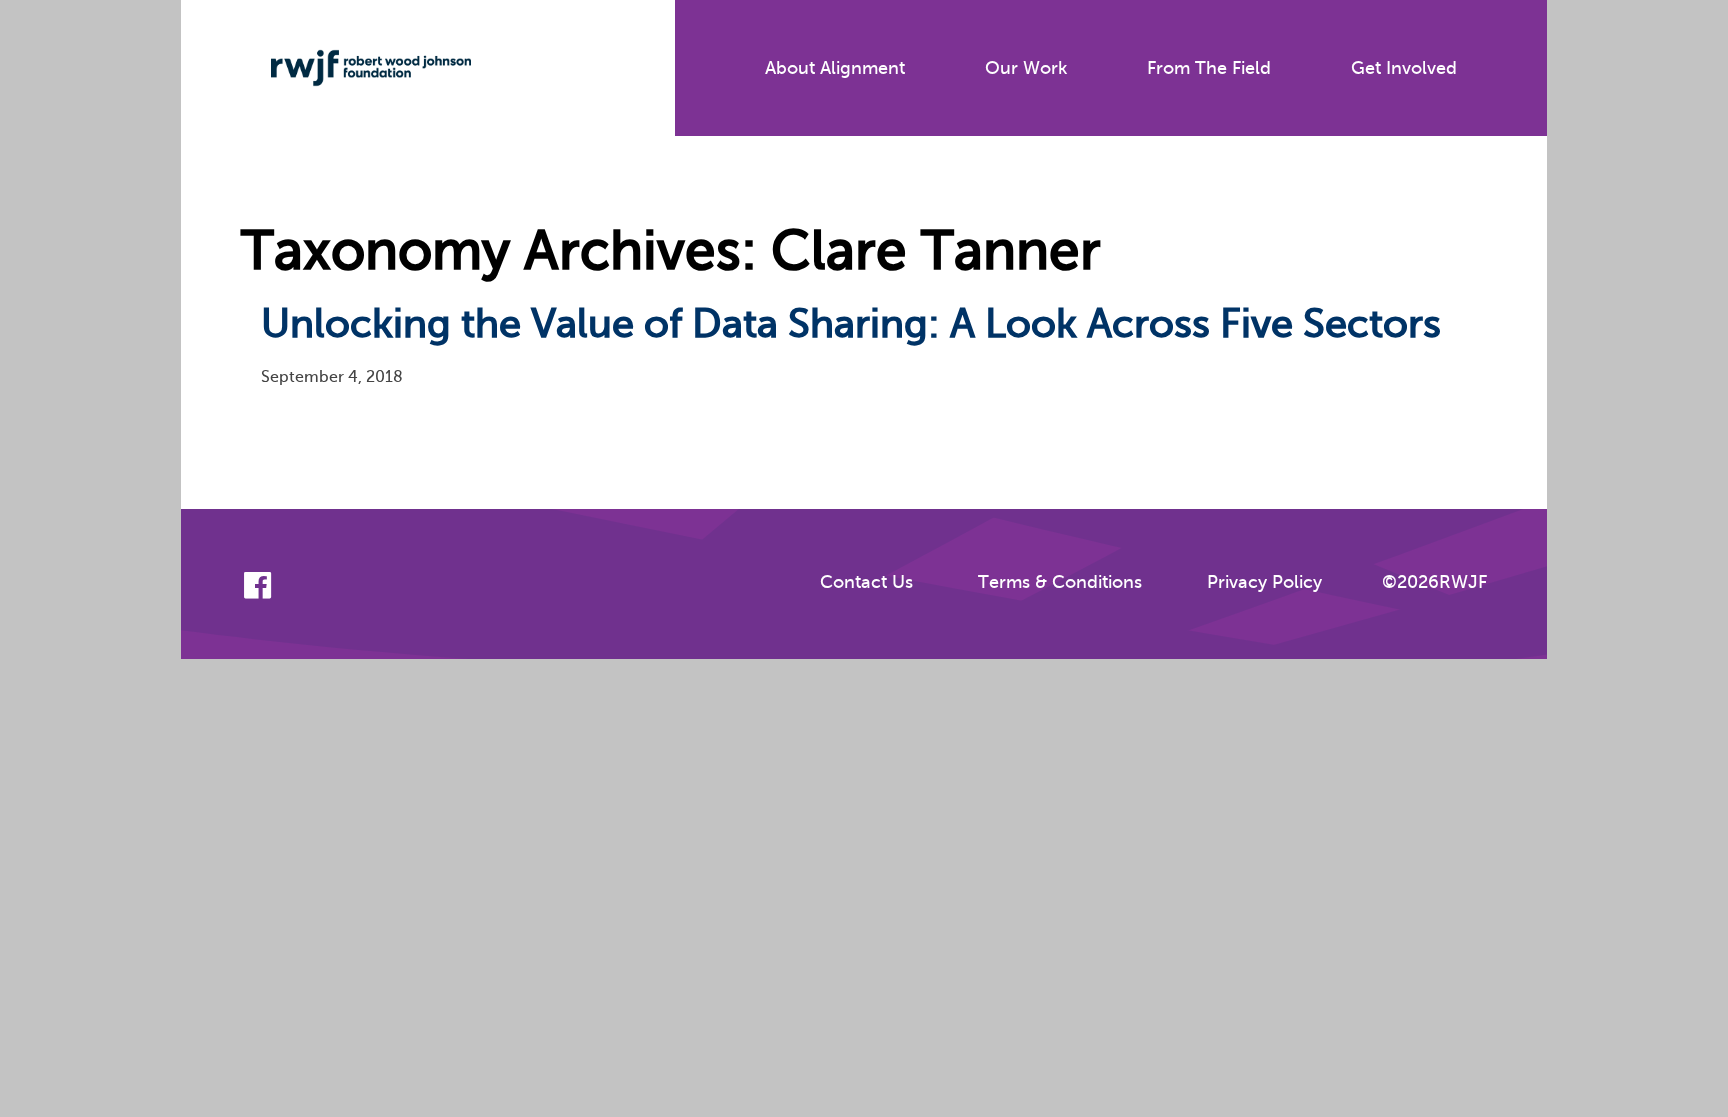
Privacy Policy (1264, 582)
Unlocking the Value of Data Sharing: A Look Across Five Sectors (851, 323)
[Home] (356, 68)
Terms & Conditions (1060, 582)
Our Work (1026, 68)
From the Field (1209, 68)
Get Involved (1404, 68)
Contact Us (866, 582)
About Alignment (835, 68)
